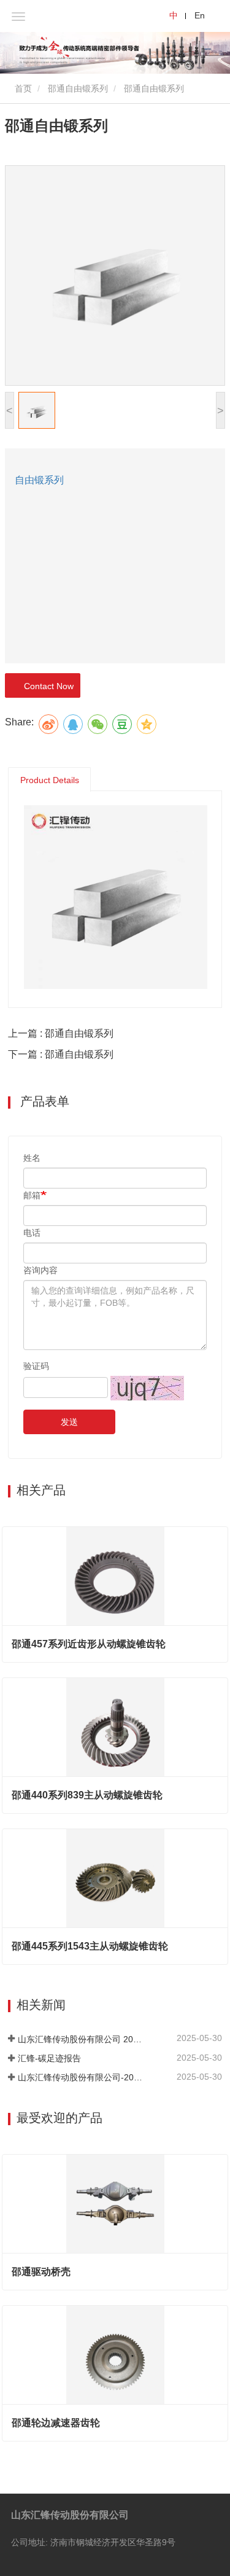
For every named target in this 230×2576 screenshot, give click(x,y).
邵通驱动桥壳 (41, 2272)
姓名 (32, 1158)
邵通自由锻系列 (78, 88)
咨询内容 (40, 1270)
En (200, 15)
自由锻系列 (39, 480)
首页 (22, 88)
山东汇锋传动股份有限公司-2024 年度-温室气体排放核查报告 (82, 2077)
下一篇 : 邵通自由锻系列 (61, 1054)
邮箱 (32, 1195)
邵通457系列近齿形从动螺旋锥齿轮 (89, 1644)
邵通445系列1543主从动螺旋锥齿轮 (90, 1946)
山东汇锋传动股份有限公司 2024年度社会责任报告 (82, 2039)
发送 (69, 1422)
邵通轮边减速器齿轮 (56, 2423)
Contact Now (46, 686)
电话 (32, 1233)
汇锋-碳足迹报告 (49, 2058)
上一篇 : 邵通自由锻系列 (61, 1033)
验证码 (36, 1366)
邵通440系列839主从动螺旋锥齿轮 (87, 1795)
